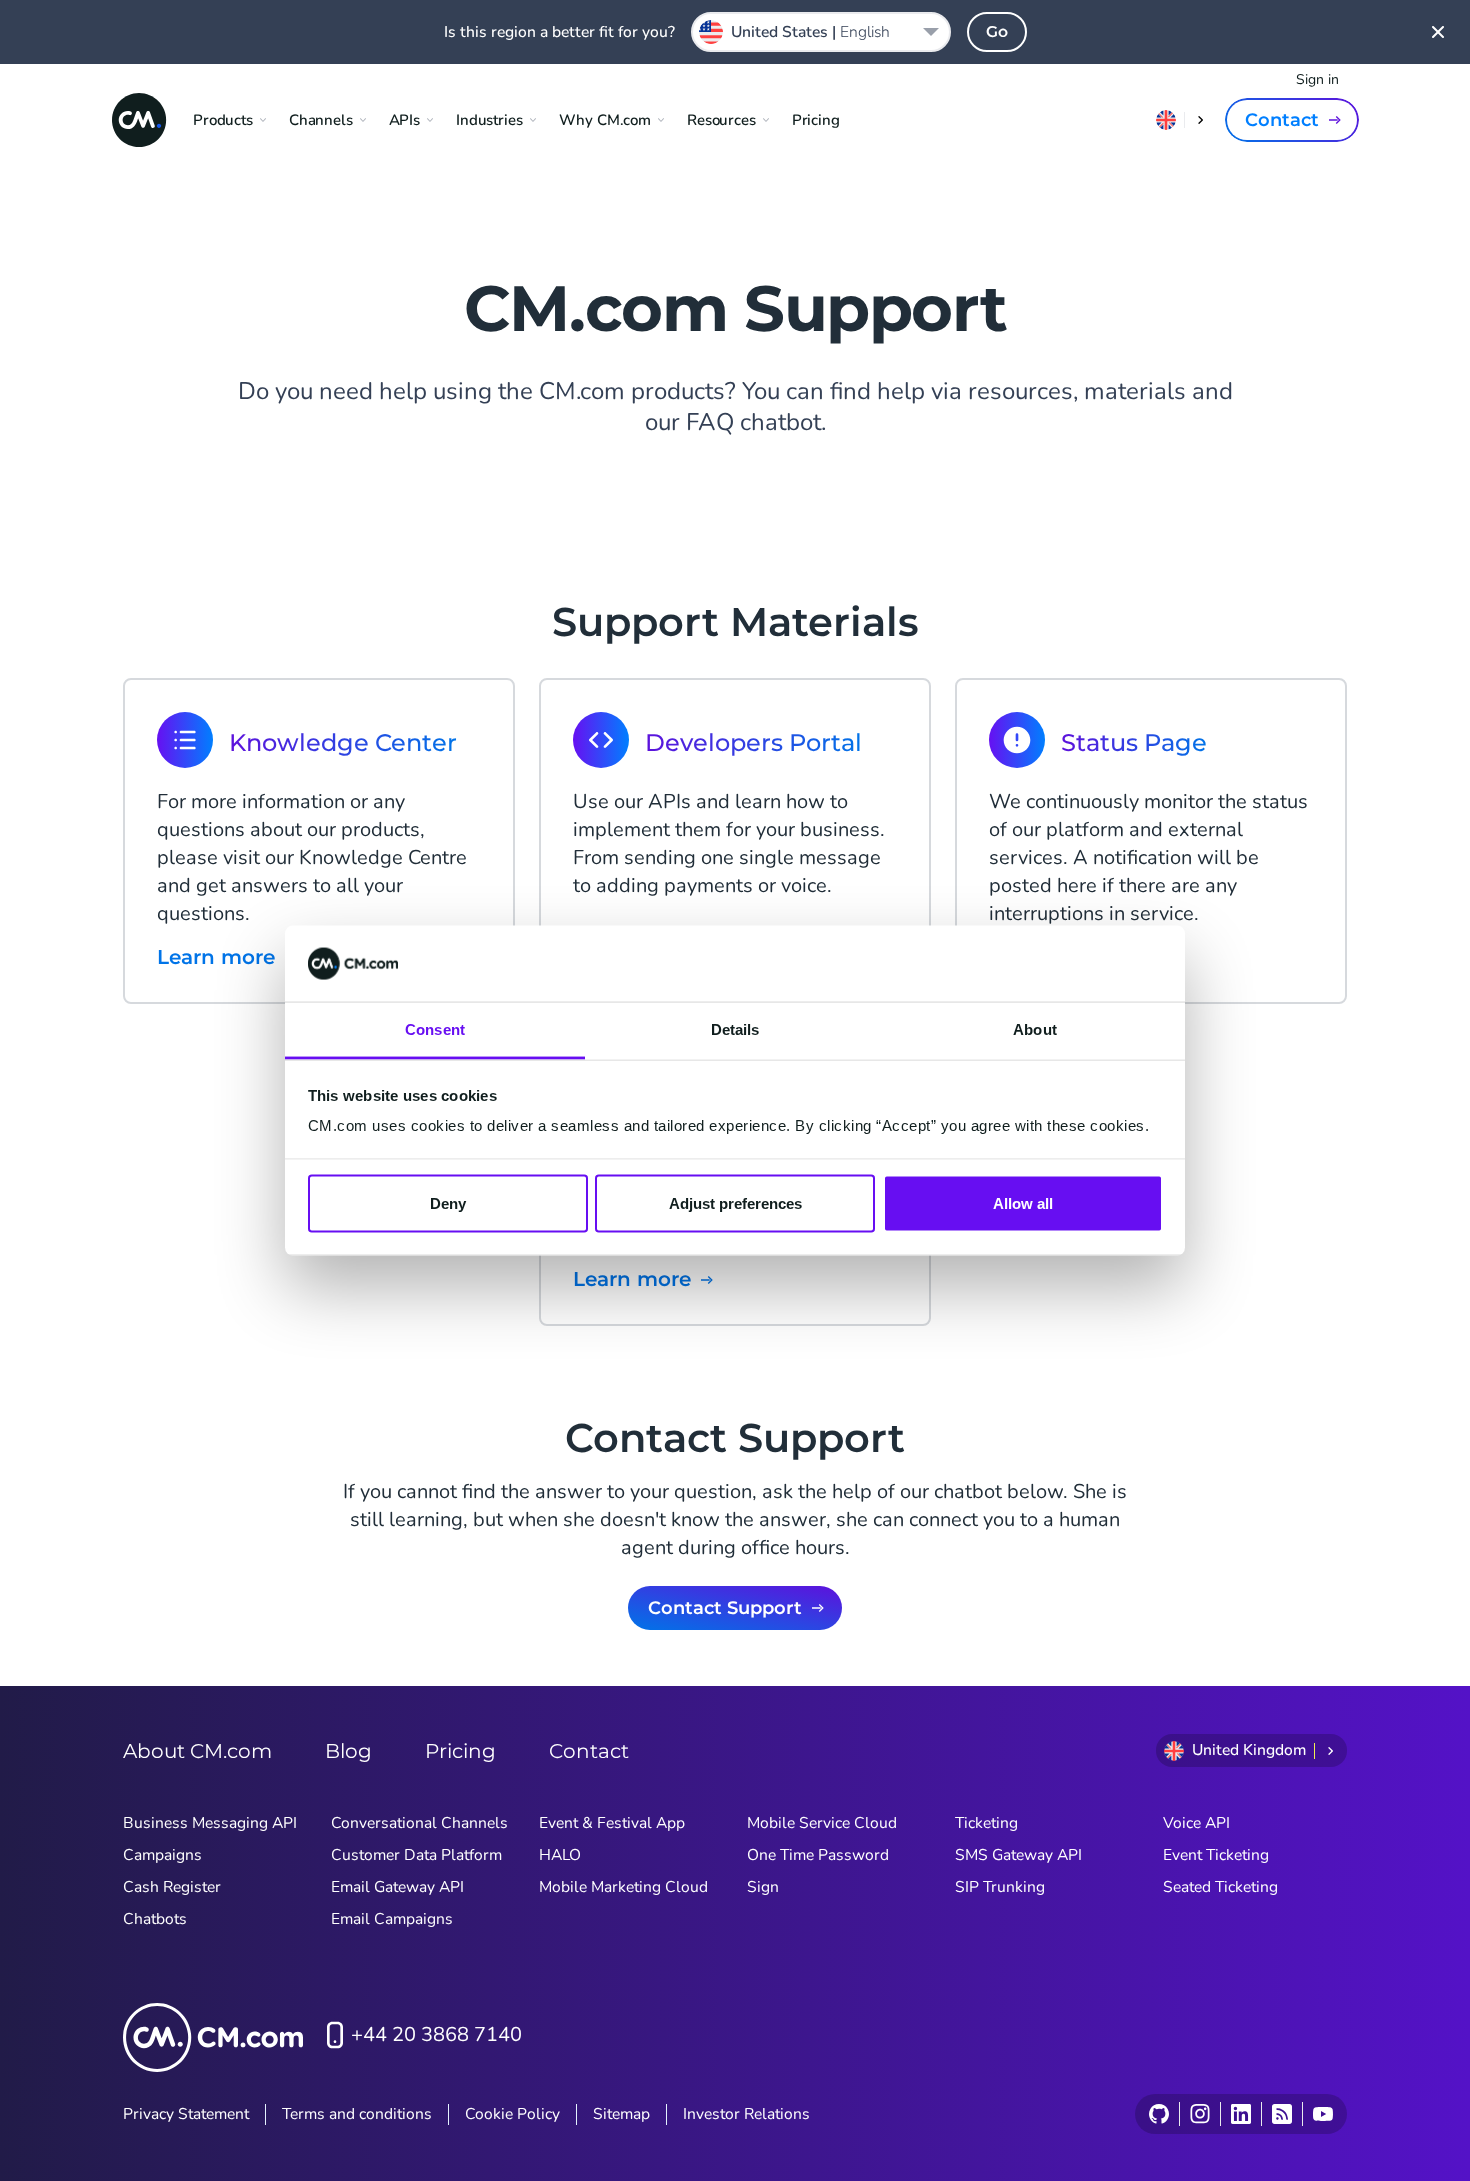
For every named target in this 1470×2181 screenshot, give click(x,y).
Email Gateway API (397, 1887)
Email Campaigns (392, 1919)
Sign (763, 1887)
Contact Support (725, 1608)
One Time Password (818, 1855)
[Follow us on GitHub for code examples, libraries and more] (1159, 2114)
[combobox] (821, 32)
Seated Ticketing (1220, 1887)
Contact (1282, 120)
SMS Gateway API (1018, 1855)
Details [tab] (735, 1029)
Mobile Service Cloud (822, 1823)
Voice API (1196, 1823)
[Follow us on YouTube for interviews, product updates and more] (1322, 2114)
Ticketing (986, 1823)
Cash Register (172, 1887)
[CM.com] (139, 120)
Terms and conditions (357, 2114)
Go (997, 31)
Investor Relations (746, 2114)
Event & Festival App (612, 1823)
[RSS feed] (1281, 2114)
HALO (560, 1855)
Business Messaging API (210, 1823)
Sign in (1317, 79)
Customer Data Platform (416, 1855)
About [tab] (1035, 1029)
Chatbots (155, 1919)
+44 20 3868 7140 (436, 2034)
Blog (348, 1751)
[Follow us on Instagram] (1199, 2114)
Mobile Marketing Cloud (623, 1887)
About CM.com (197, 1751)
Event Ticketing (1216, 1855)
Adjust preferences (735, 1202)
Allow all (1023, 1202)
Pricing (816, 120)
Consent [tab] (435, 1029)
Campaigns (162, 1855)
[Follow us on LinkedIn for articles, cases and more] (1240, 2114)
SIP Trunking (1000, 1887)
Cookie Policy (512, 2114)
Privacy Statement (186, 2114)
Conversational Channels (419, 1823)
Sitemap (621, 2114)
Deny (448, 1202)
